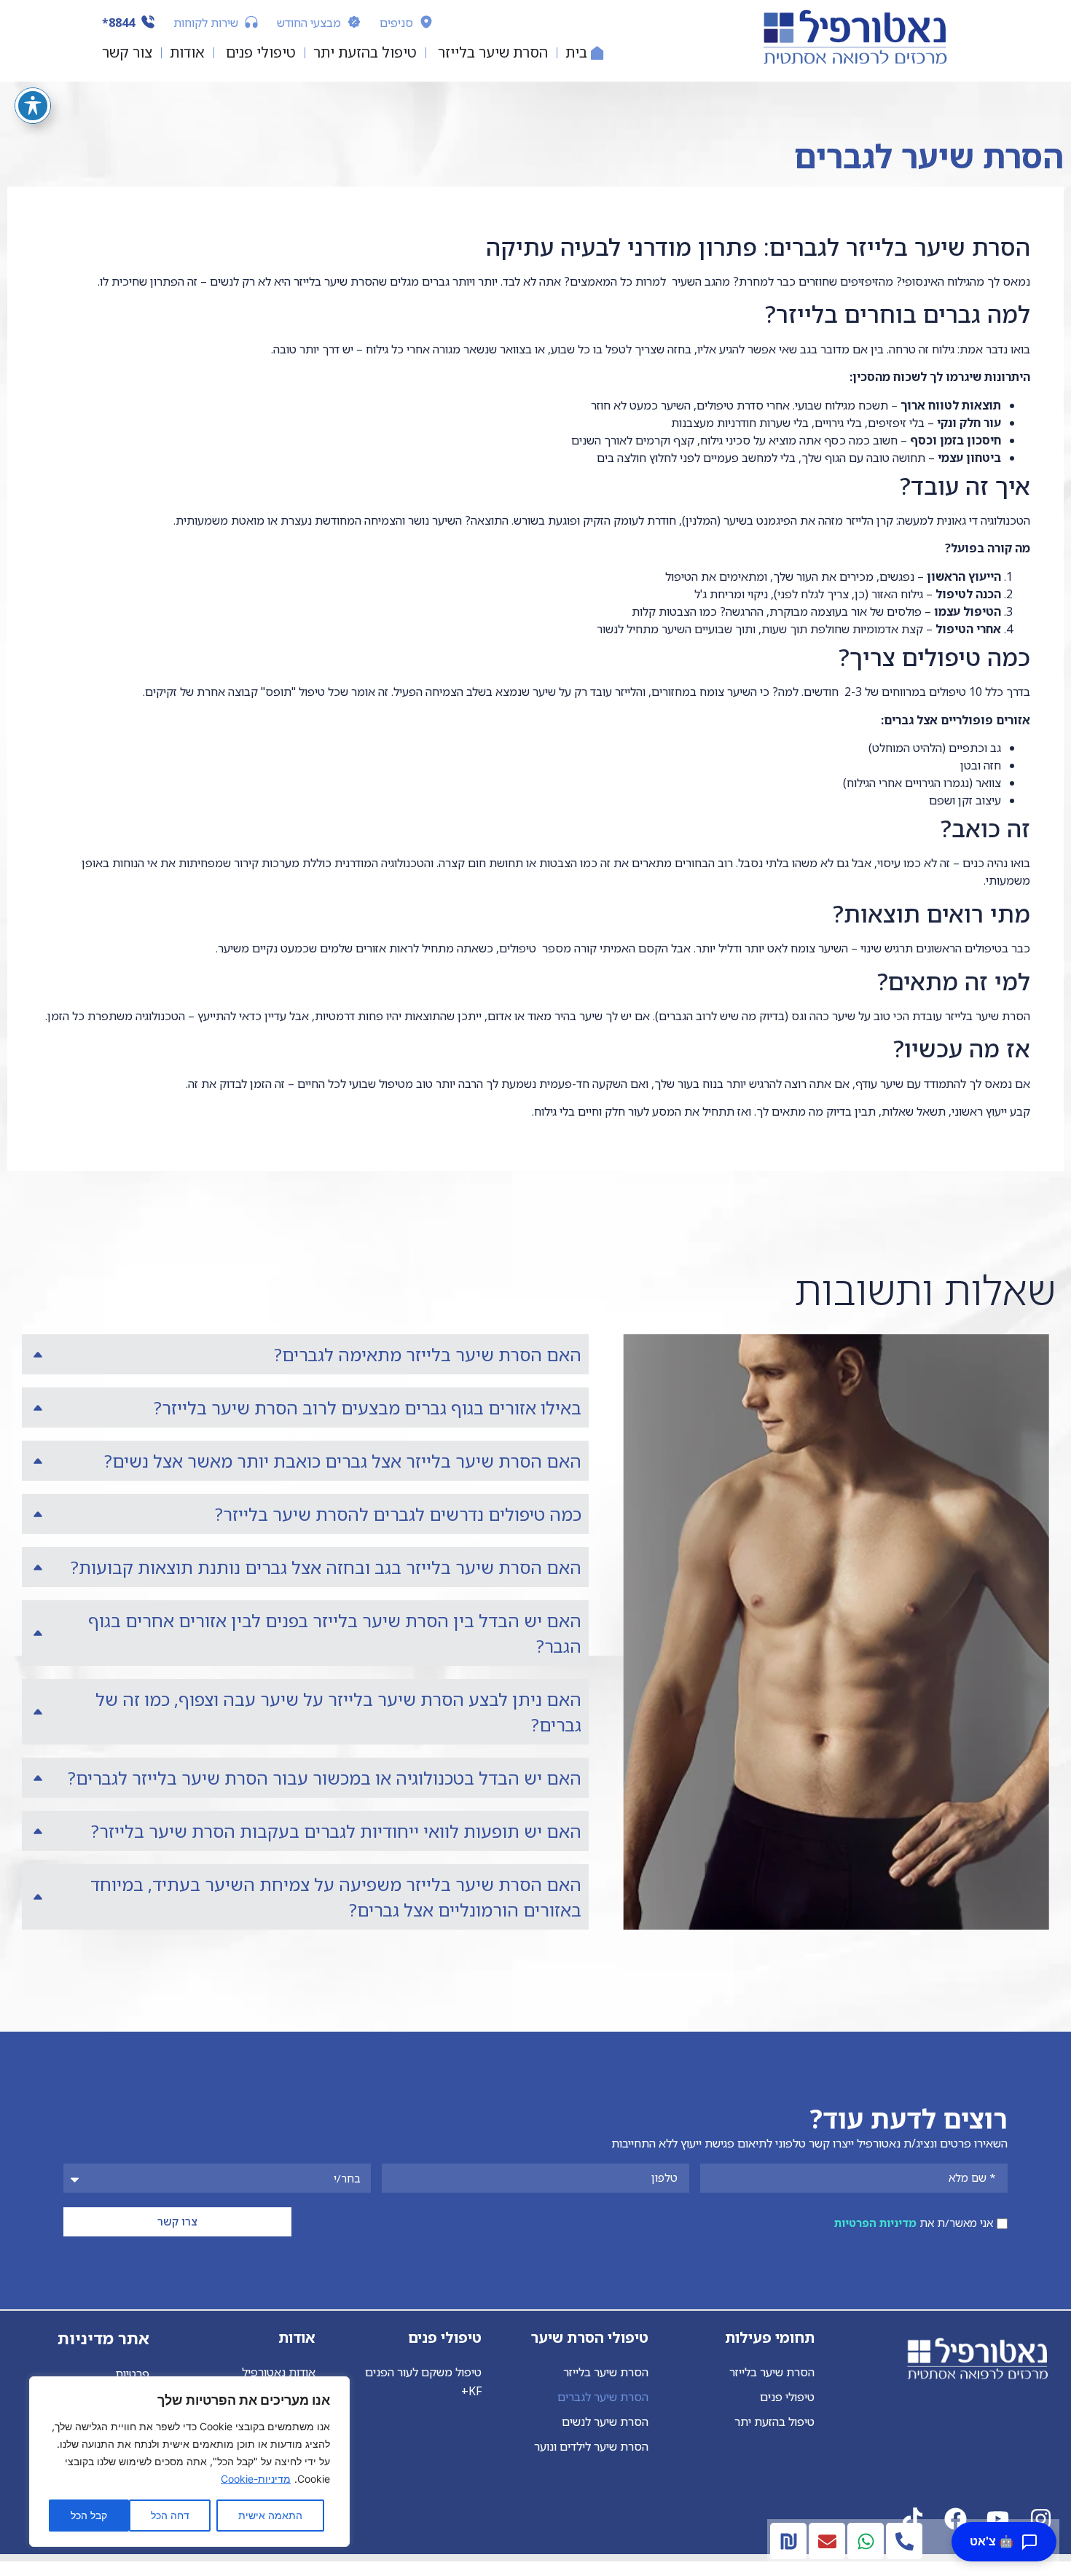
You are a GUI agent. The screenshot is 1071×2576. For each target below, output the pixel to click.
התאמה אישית (270, 2515)
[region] (189, 2462)
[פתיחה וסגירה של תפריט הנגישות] (33, 106)
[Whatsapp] (866, 2541)
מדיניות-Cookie (256, 2479)
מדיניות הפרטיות (875, 2223)
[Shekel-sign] (788, 2541)
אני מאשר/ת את (914, 2223)
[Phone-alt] (904, 2541)
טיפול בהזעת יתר (774, 2422)
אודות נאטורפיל (279, 2372)
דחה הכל (170, 2515)
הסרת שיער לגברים (603, 2397)
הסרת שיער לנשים (605, 2422)
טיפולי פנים (787, 2397)
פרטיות (132, 2373)
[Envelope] (827, 2541)
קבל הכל (89, 2515)
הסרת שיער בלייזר (772, 2372)
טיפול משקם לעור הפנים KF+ (423, 2381)
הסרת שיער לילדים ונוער (591, 2446)
